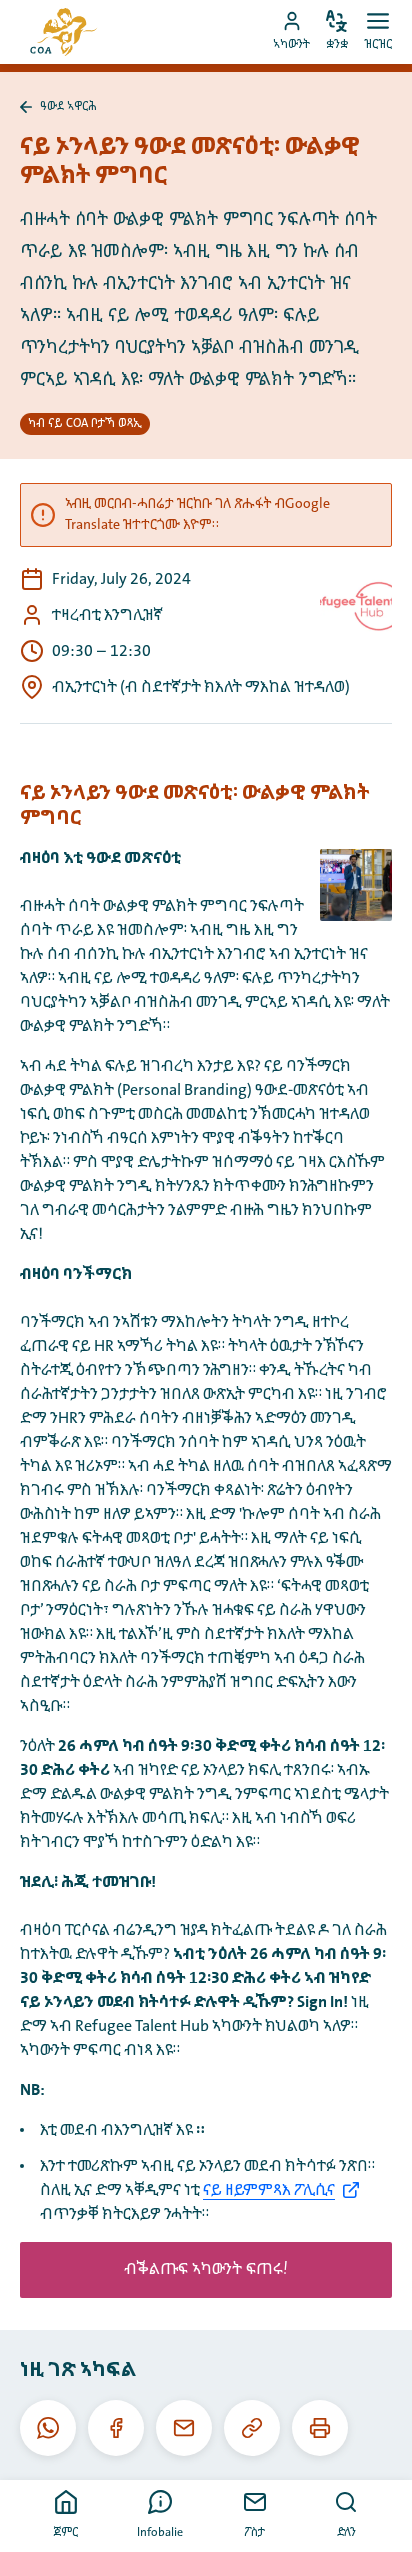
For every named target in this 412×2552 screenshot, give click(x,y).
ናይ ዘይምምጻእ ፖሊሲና (269, 2190)
